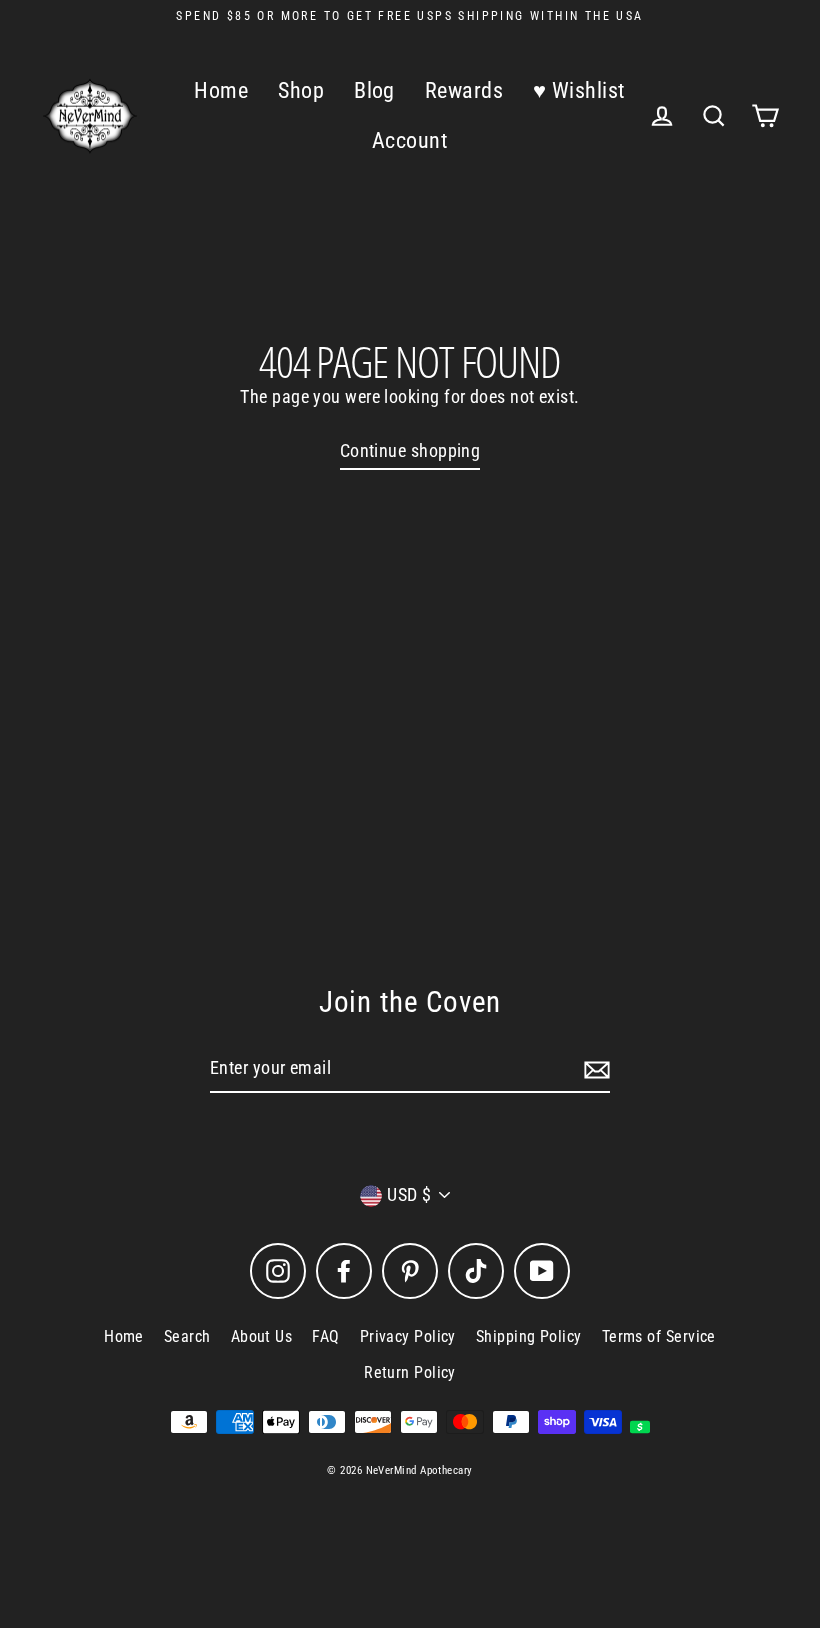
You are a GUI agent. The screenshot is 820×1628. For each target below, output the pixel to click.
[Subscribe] (594, 1069)
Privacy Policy (408, 1336)
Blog (374, 90)
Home (221, 90)
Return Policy (410, 1372)
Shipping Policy (529, 1336)
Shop (301, 90)
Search (187, 1336)
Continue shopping (410, 450)
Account (410, 140)
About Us (262, 1336)
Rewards (464, 90)
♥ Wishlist (579, 90)
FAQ (325, 1336)
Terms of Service (659, 1336)
